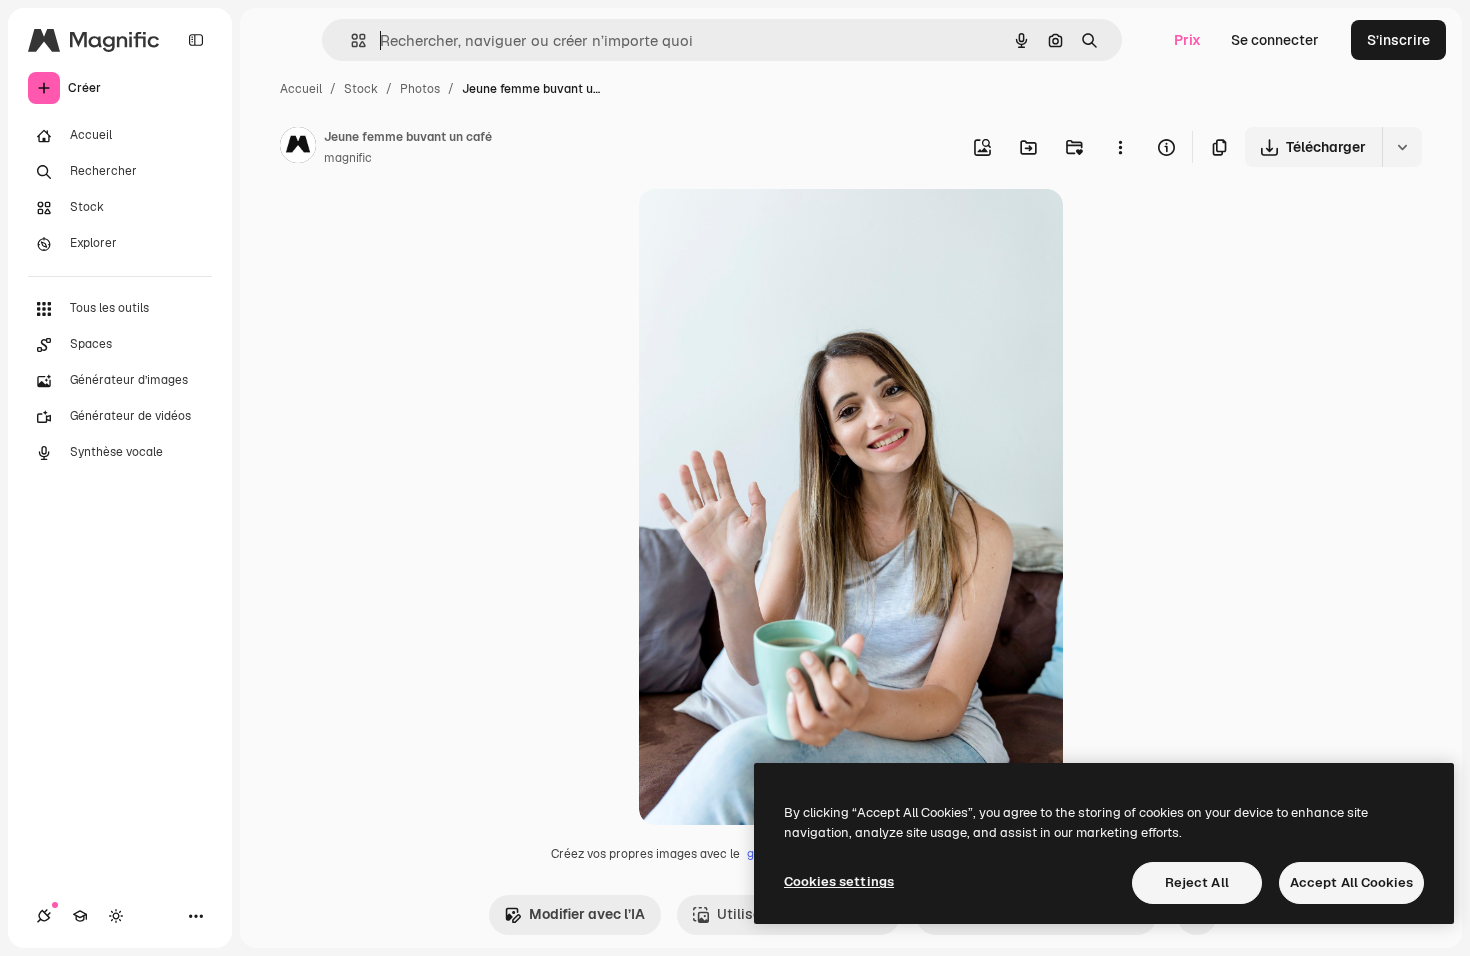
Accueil (301, 89)
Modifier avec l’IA (587, 914)
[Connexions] (44, 916)
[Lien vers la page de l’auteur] (298, 148)
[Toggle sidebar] (196, 40)
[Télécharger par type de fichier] (1402, 147)
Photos (420, 89)
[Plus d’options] (1120, 147)
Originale (771, 227)
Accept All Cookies (1351, 882)
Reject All (1197, 882)
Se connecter (1275, 40)
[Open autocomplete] (350, 40)
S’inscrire (1398, 40)
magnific (348, 158)
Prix (1187, 40)
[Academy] (80, 916)
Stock (361, 89)
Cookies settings (839, 881)
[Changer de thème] (116, 916)
